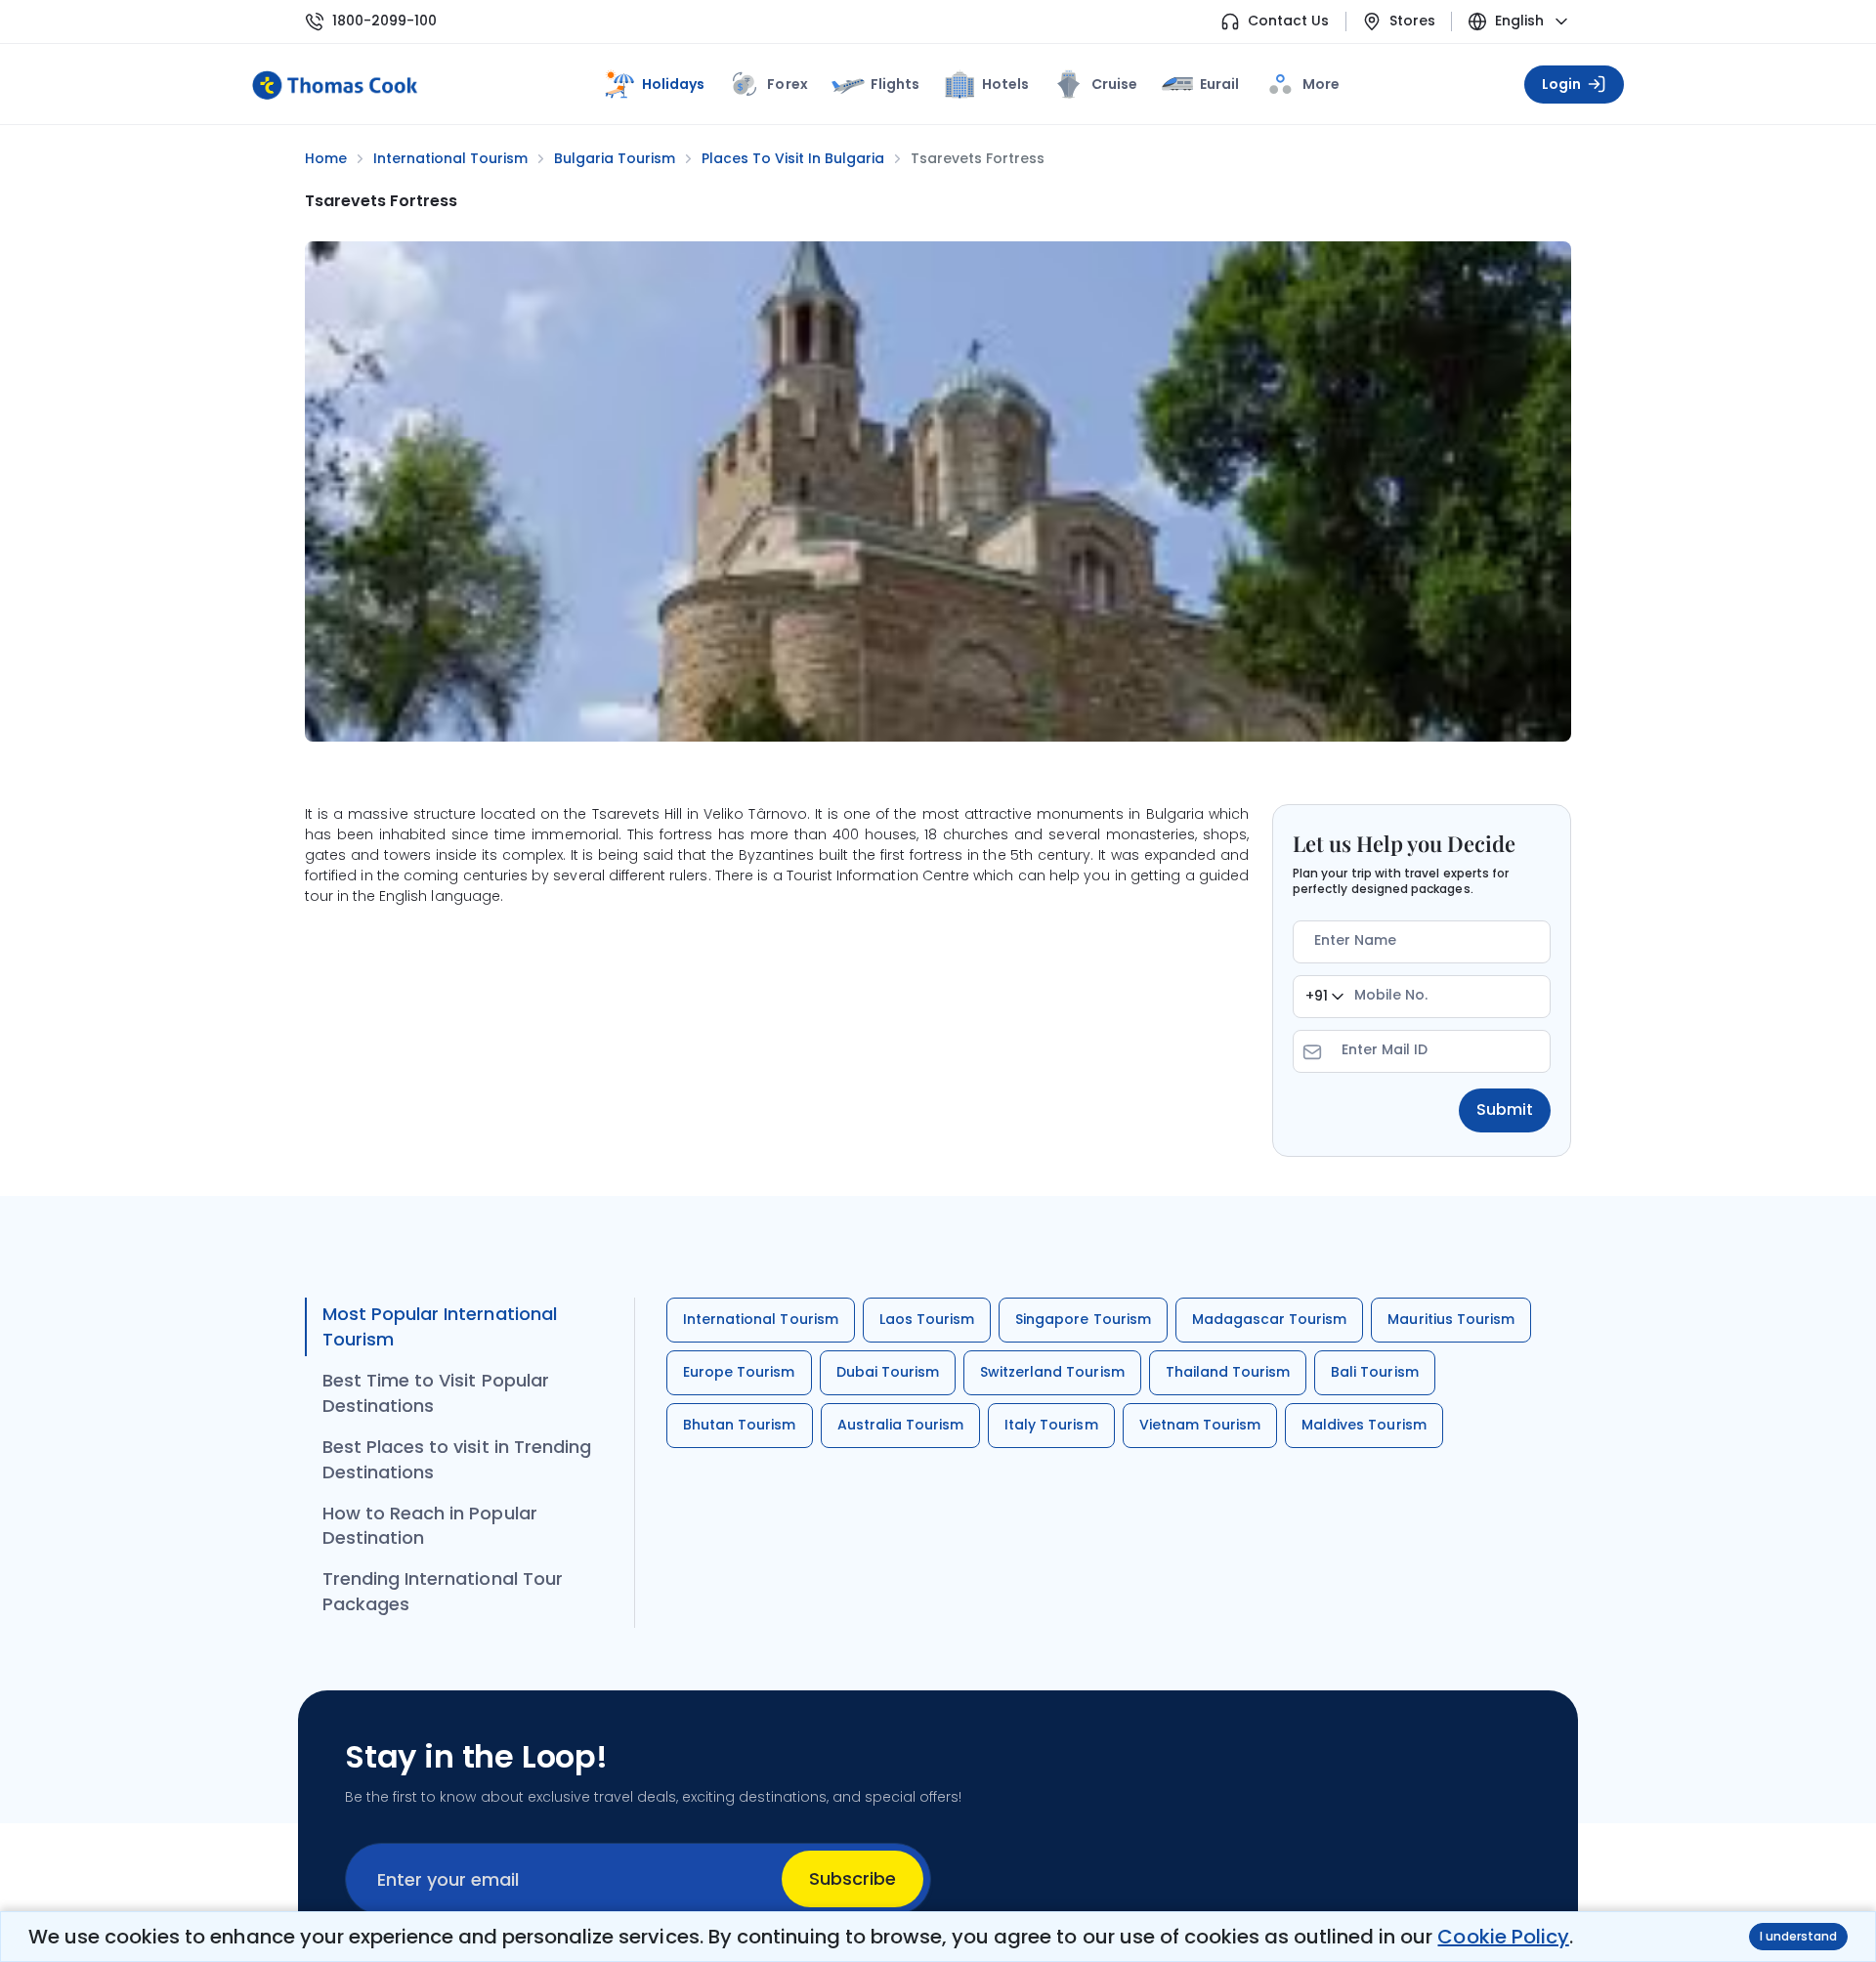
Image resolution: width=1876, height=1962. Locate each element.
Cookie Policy (1503, 1937)
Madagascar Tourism (1270, 1319)
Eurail (1219, 84)
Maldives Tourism (1364, 1425)
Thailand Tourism (1228, 1372)
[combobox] (1324, 997)
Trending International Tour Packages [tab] (443, 1591)
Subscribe (853, 1878)
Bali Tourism (1374, 1372)
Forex (787, 84)
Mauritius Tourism (1451, 1319)
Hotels (1005, 84)
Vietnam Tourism (1200, 1425)
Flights (895, 84)
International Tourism (761, 1319)
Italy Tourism (1051, 1425)
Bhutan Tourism (740, 1425)
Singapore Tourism (1083, 1319)
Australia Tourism (901, 1425)
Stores (1412, 21)
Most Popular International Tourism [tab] (440, 1326)
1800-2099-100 (384, 21)
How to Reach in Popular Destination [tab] (430, 1526)
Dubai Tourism (888, 1372)
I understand (1798, 1936)
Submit (1505, 1109)
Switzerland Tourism (1052, 1372)
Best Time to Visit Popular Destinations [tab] (436, 1393)
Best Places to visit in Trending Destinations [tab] (457, 1459)
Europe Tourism (739, 1372)
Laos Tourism (927, 1319)
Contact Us (1288, 21)
